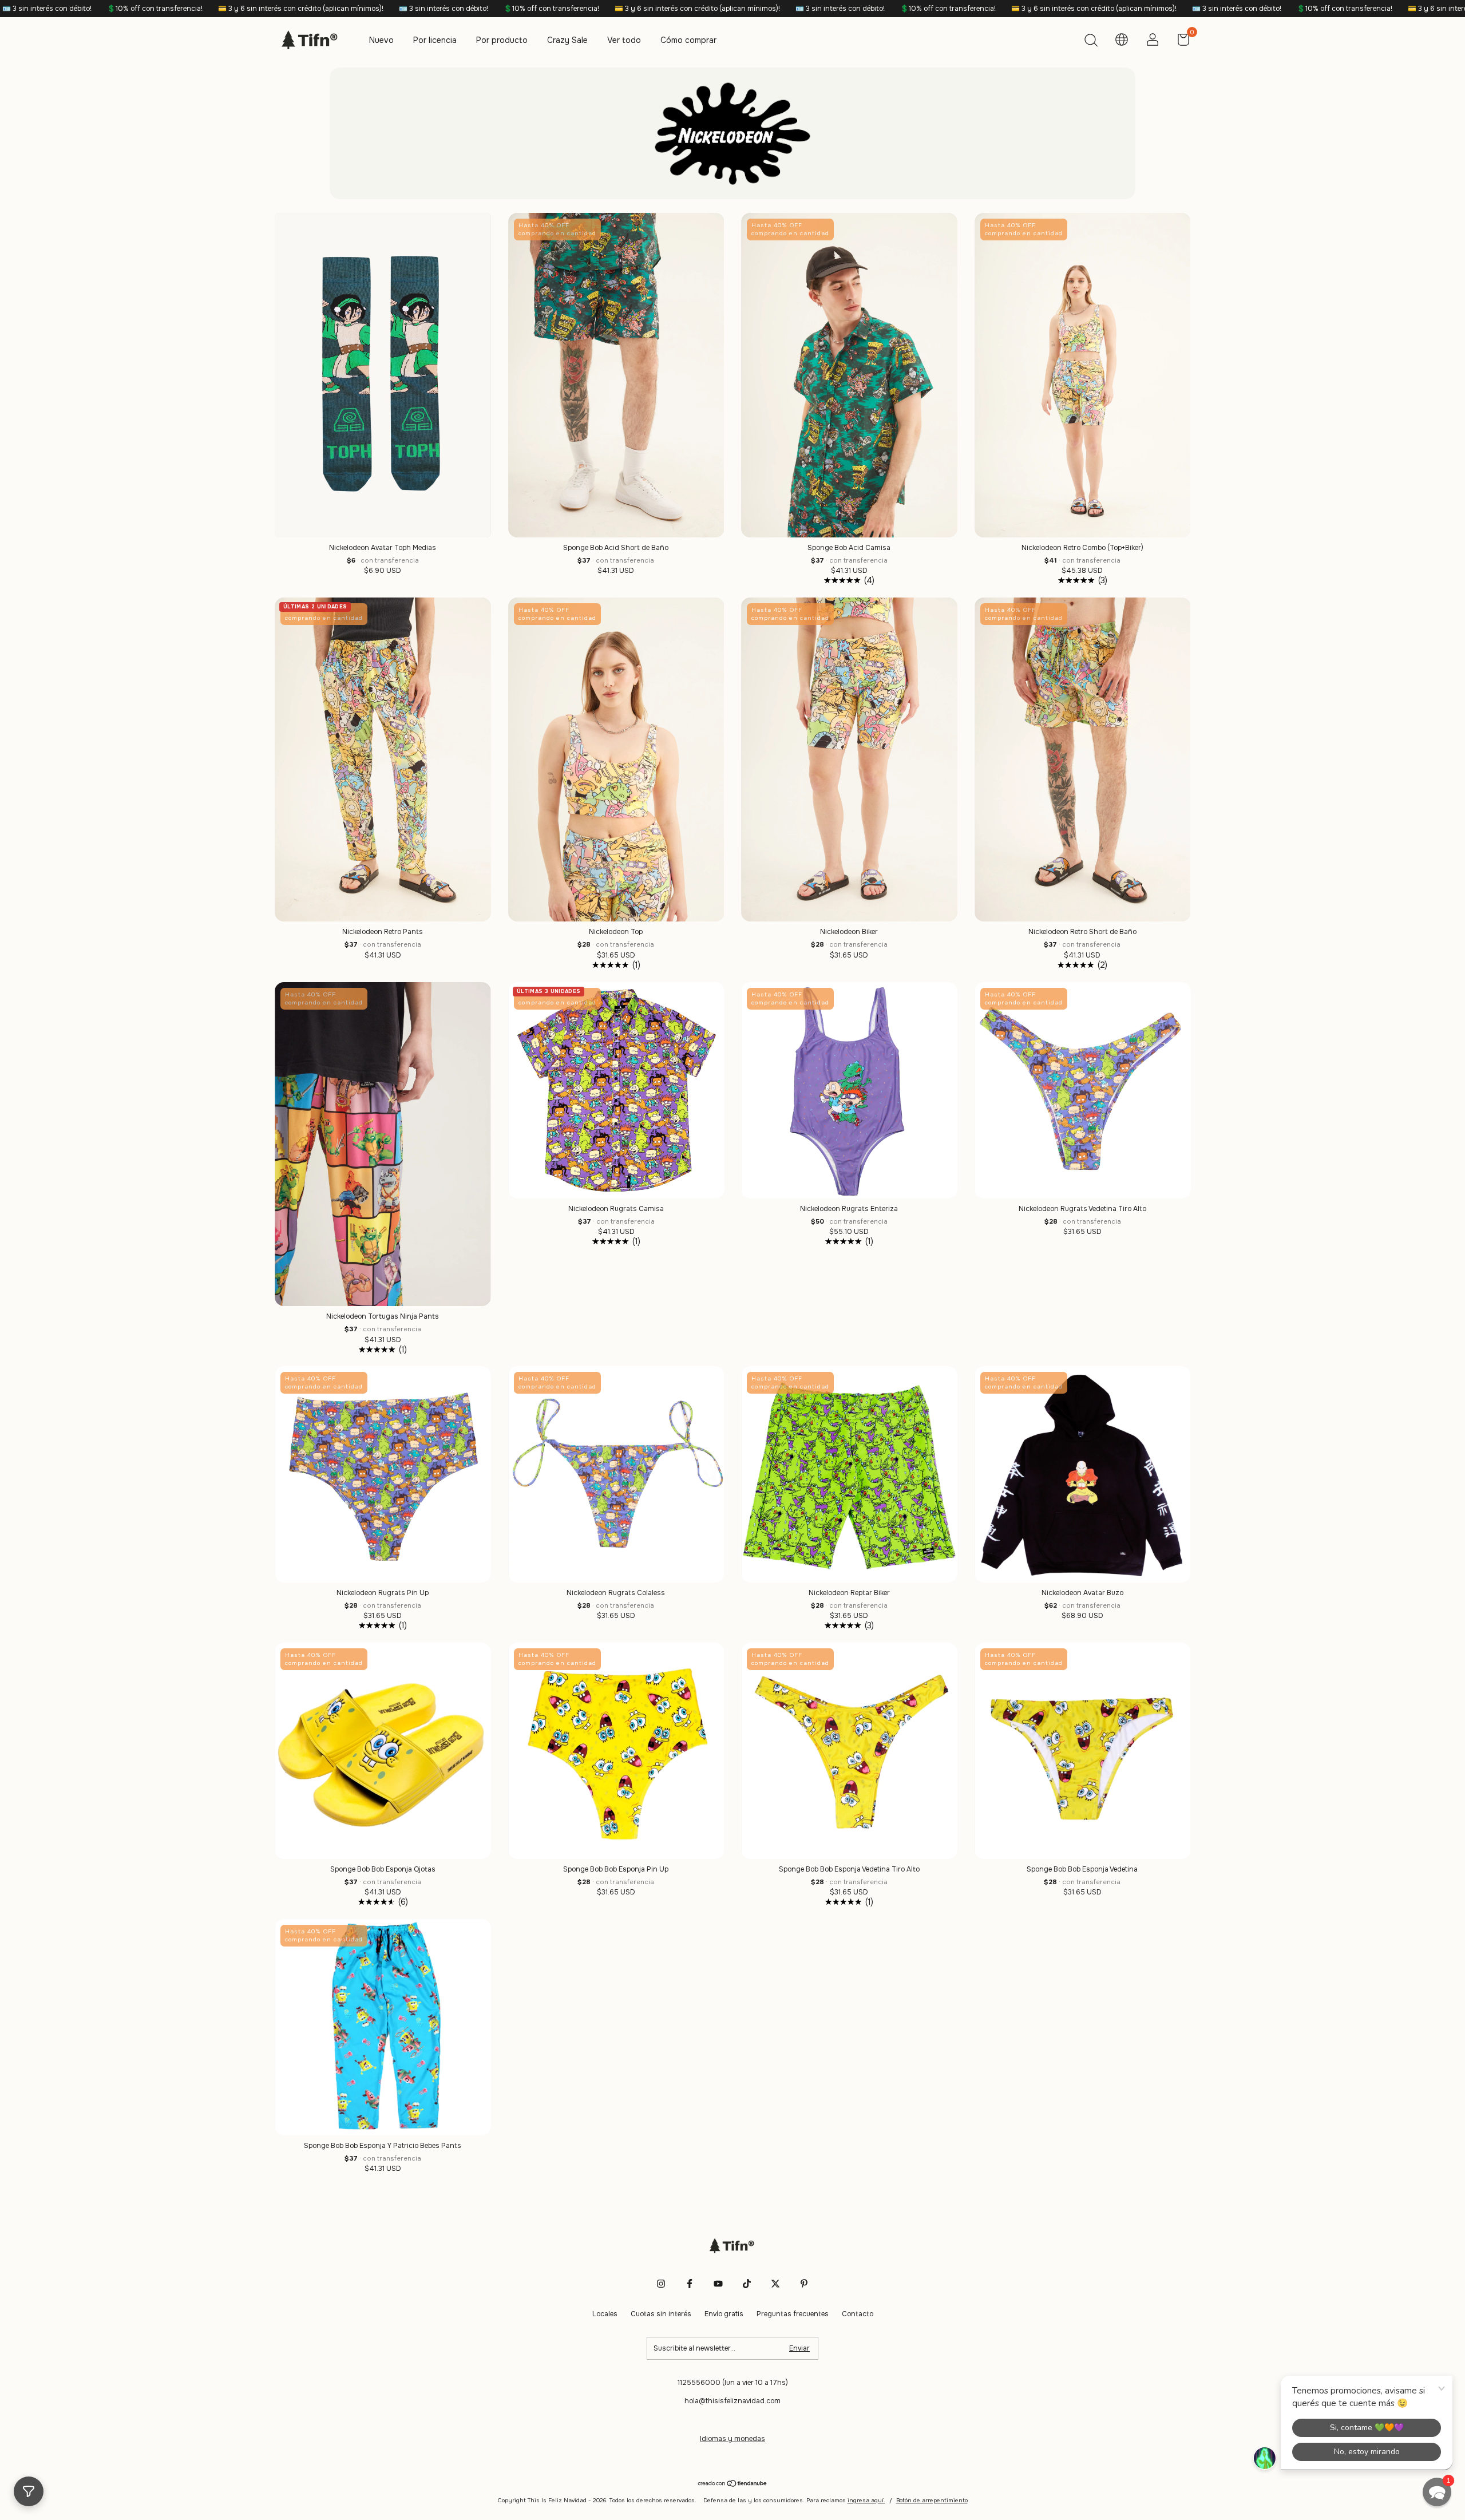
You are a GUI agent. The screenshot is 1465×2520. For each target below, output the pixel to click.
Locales (605, 2314)
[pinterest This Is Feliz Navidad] (804, 2284)
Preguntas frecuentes (793, 2314)
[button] (1437, 2492)
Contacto (858, 2314)
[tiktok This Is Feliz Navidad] (747, 2284)
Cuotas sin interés (661, 2314)
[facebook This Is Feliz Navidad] (690, 2284)
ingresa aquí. (866, 2500)
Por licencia (435, 40)
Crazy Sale (567, 40)
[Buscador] (1091, 42)
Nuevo (381, 40)
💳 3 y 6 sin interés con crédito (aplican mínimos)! (456, 9)
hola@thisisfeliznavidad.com (732, 2401)
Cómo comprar (688, 40)
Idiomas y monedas (732, 2439)
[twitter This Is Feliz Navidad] (775, 2284)
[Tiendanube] (733, 2485)
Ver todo (624, 40)
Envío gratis (724, 2314)
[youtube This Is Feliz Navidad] (718, 2284)
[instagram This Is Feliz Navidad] (661, 2284)
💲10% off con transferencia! (310, 9)
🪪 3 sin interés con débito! (202, 9)
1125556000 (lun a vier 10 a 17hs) (733, 2383)
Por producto (502, 40)
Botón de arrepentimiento (932, 2500)
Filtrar (29, 2491)
